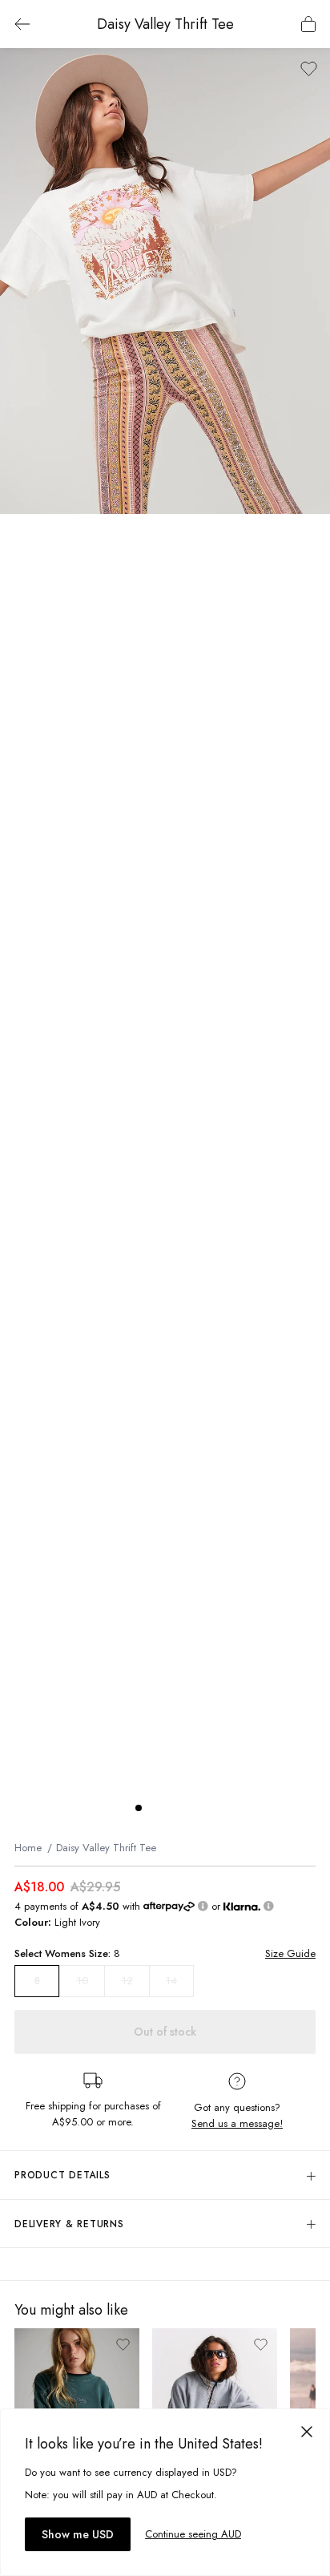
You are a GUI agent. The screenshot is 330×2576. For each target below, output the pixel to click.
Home (28, 1848)
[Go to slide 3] (171, 1808)
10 (82, 1981)
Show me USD (78, 2534)
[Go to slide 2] (155, 1808)
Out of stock (165, 2032)
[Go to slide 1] (139, 1808)
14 (171, 1981)
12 (127, 1981)
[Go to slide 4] (187, 1808)
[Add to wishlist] (309, 69)
